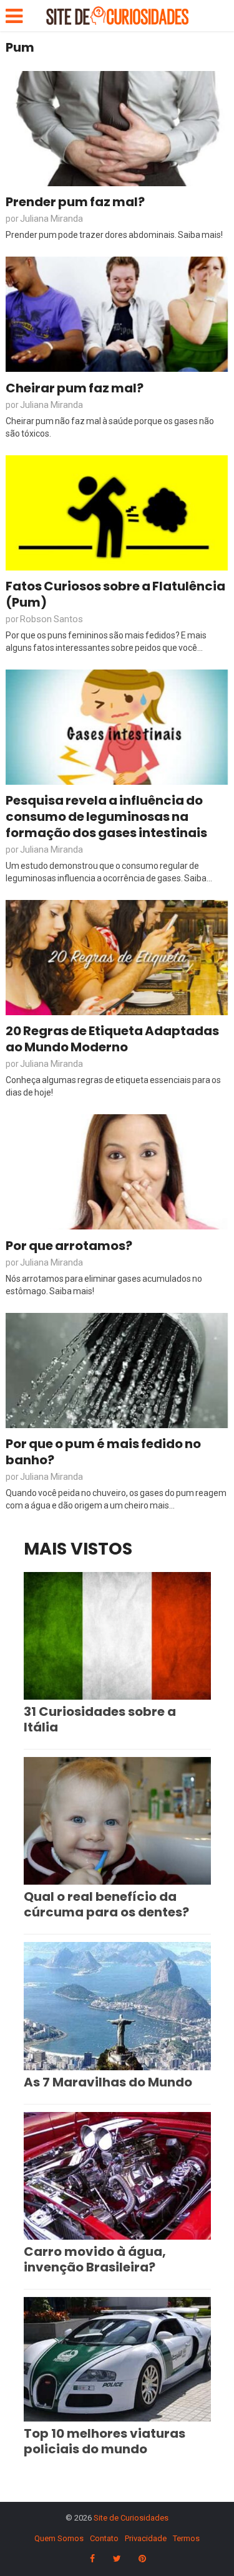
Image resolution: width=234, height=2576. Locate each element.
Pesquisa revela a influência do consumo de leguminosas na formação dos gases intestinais (106, 817)
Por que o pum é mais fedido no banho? (103, 1452)
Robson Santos (51, 619)
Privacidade (146, 2538)
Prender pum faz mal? (75, 202)
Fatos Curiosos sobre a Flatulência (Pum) (115, 594)
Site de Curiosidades (131, 2518)
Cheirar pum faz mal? (75, 388)
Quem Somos (59, 2538)
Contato (104, 2538)
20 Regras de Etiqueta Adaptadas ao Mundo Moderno (112, 1039)
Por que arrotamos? (69, 1246)
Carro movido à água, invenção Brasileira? (95, 2259)
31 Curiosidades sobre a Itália (100, 1719)
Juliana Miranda (51, 219)
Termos (186, 2538)
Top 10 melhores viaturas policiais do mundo (105, 2441)
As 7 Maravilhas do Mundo (108, 2082)
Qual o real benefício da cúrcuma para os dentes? (106, 1904)
